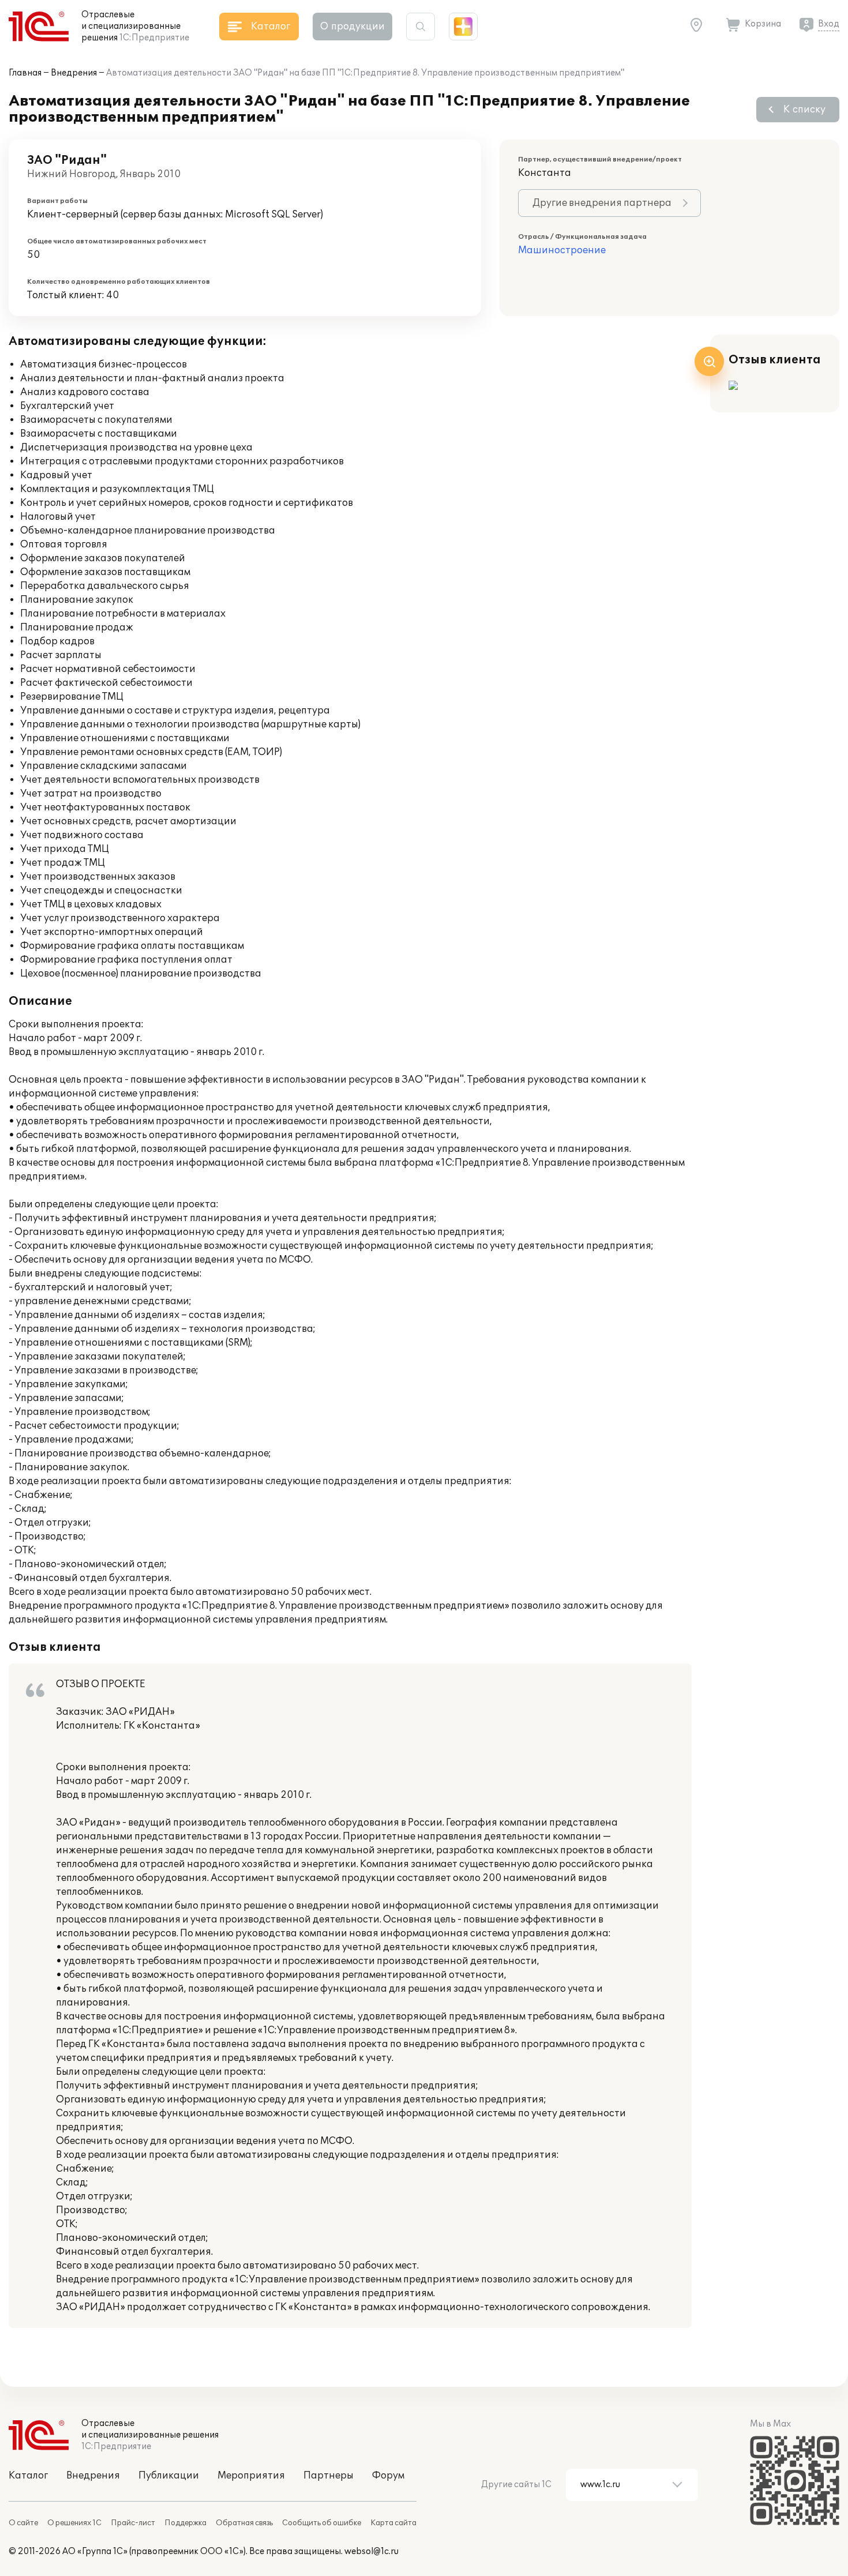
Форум (388, 2476)
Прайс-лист (133, 2523)
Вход (829, 24)
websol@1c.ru (372, 2551)
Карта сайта (393, 2523)
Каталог (28, 2476)
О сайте (23, 2523)
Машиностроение (562, 250)
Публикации (169, 2476)
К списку (804, 110)
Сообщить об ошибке (322, 2523)
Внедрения (74, 73)
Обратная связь (244, 2523)
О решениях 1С (74, 2523)
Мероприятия (251, 2476)
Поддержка (185, 2523)
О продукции (352, 27)
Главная (25, 73)
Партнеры (329, 2476)
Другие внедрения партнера (602, 203)
